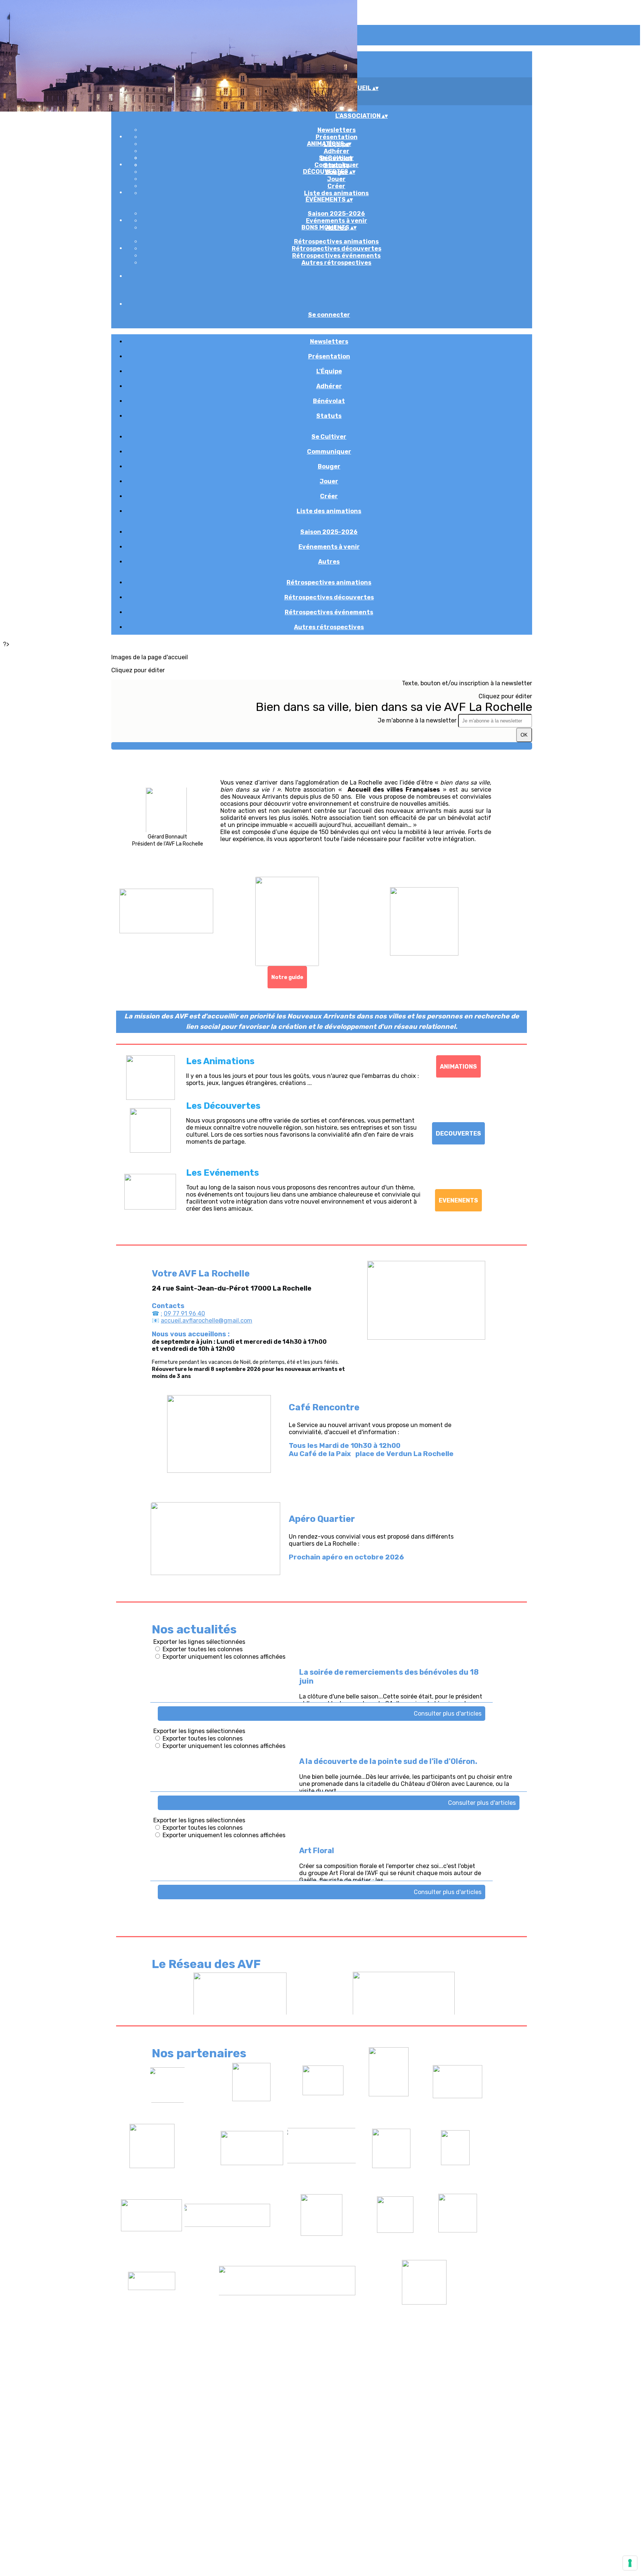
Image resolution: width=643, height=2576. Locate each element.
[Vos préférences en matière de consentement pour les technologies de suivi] (630, 2563)
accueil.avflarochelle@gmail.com (207, 1321)
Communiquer (337, 165)
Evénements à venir (337, 221)
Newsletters (337, 130)
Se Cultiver (336, 158)
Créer (336, 186)
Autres (329, 562)
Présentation (337, 137)
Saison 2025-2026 (336, 214)
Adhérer (337, 151)
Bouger (329, 466)
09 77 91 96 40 (184, 1313)
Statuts (329, 416)
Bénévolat (329, 401)
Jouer (336, 179)
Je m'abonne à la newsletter (418, 720)
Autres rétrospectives (336, 263)
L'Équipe (329, 371)
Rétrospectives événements (336, 256)
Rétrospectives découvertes (337, 249)
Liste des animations (336, 193)
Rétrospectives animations (336, 241)
